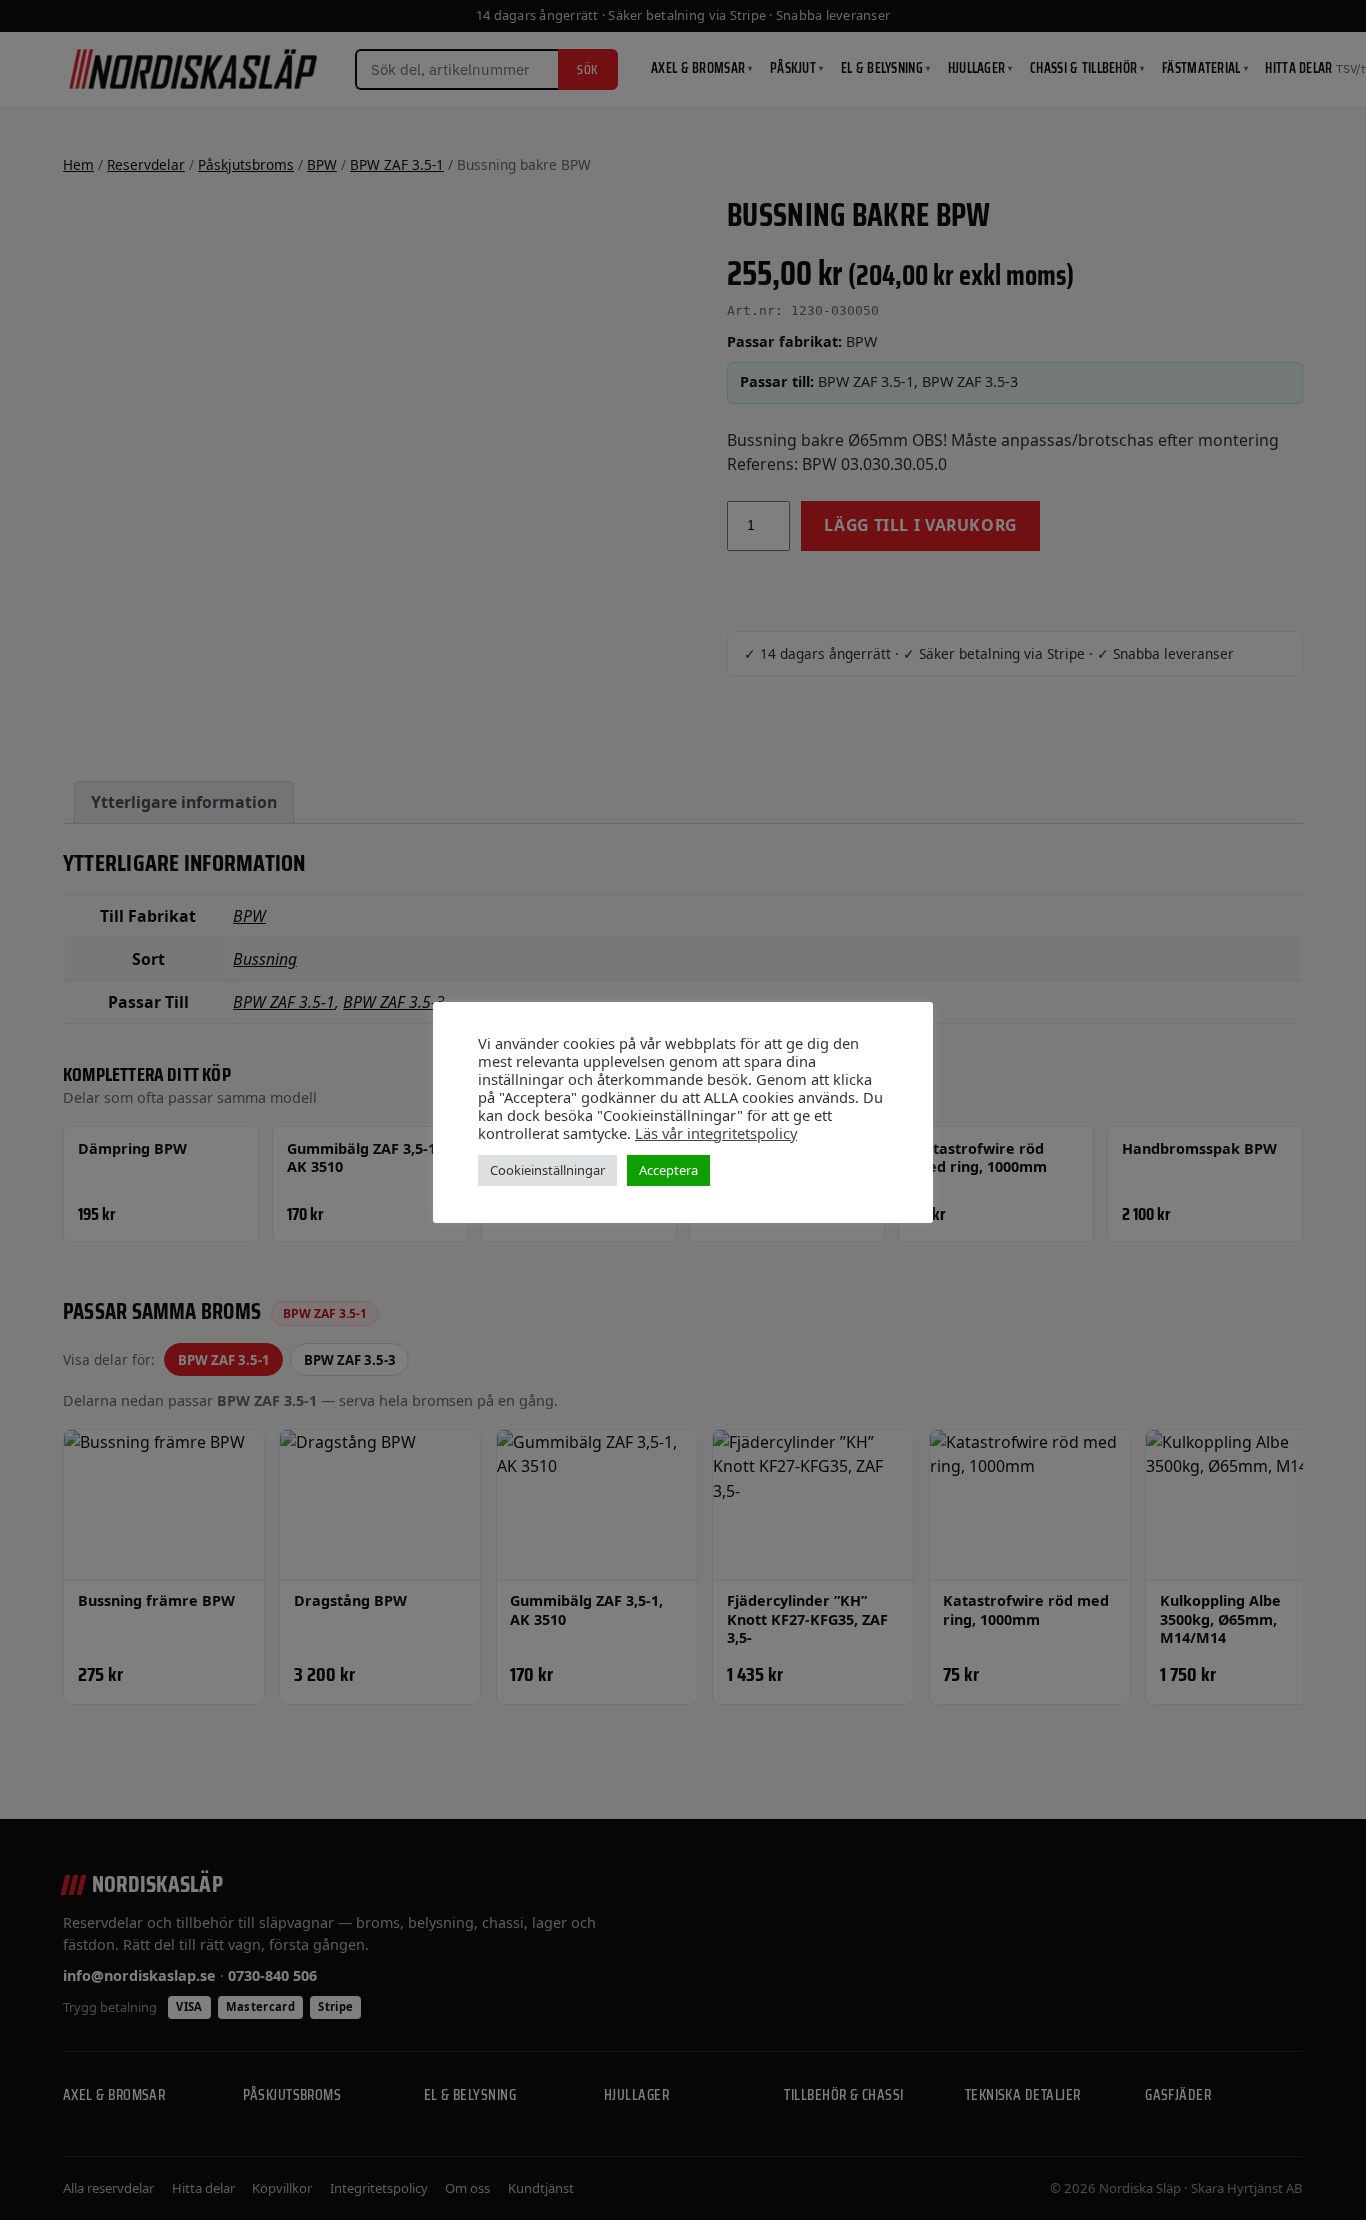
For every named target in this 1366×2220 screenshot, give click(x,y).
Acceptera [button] (668, 1170)
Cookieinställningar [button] (547, 1170)
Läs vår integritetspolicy (716, 1133)
